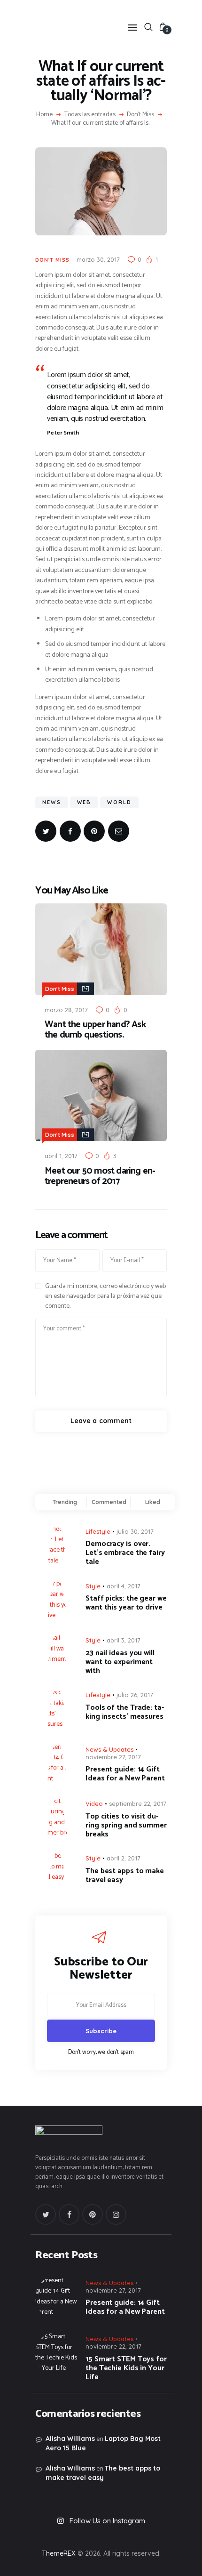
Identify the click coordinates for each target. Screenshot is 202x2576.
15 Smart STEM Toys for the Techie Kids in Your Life (126, 2368)
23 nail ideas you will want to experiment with (120, 1662)
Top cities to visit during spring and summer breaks (126, 1825)
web (84, 802)
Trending (65, 1502)
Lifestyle (98, 1531)
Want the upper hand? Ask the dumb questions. (95, 1030)
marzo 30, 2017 (98, 259)
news (52, 802)
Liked (153, 1502)
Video (94, 1803)
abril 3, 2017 (124, 1640)
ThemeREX (59, 2553)
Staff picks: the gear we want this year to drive (126, 1603)
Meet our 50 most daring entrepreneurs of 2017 (100, 1176)
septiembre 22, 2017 (138, 1803)
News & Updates (109, 1749)
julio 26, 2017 (135, 1695)
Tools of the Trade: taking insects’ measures (125, 1712)
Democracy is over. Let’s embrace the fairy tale (125, 1553)
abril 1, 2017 (61, 1156)
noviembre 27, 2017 (113, 1757)
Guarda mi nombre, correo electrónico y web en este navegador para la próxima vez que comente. (105, 1296)
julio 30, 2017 (135, 1531)
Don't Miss (140, 115)
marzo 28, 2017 (66, 1010)
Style (93, 1586)
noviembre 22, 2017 (113, 2346)
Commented (109, 1502)
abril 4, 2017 (124, 1586)
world (119, 802)
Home (44, 115)
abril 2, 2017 (124, 1858)
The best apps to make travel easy (125, 1876)
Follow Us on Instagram (107, 2521)
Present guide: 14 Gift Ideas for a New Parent (125, 1774)
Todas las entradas (90, 115)
